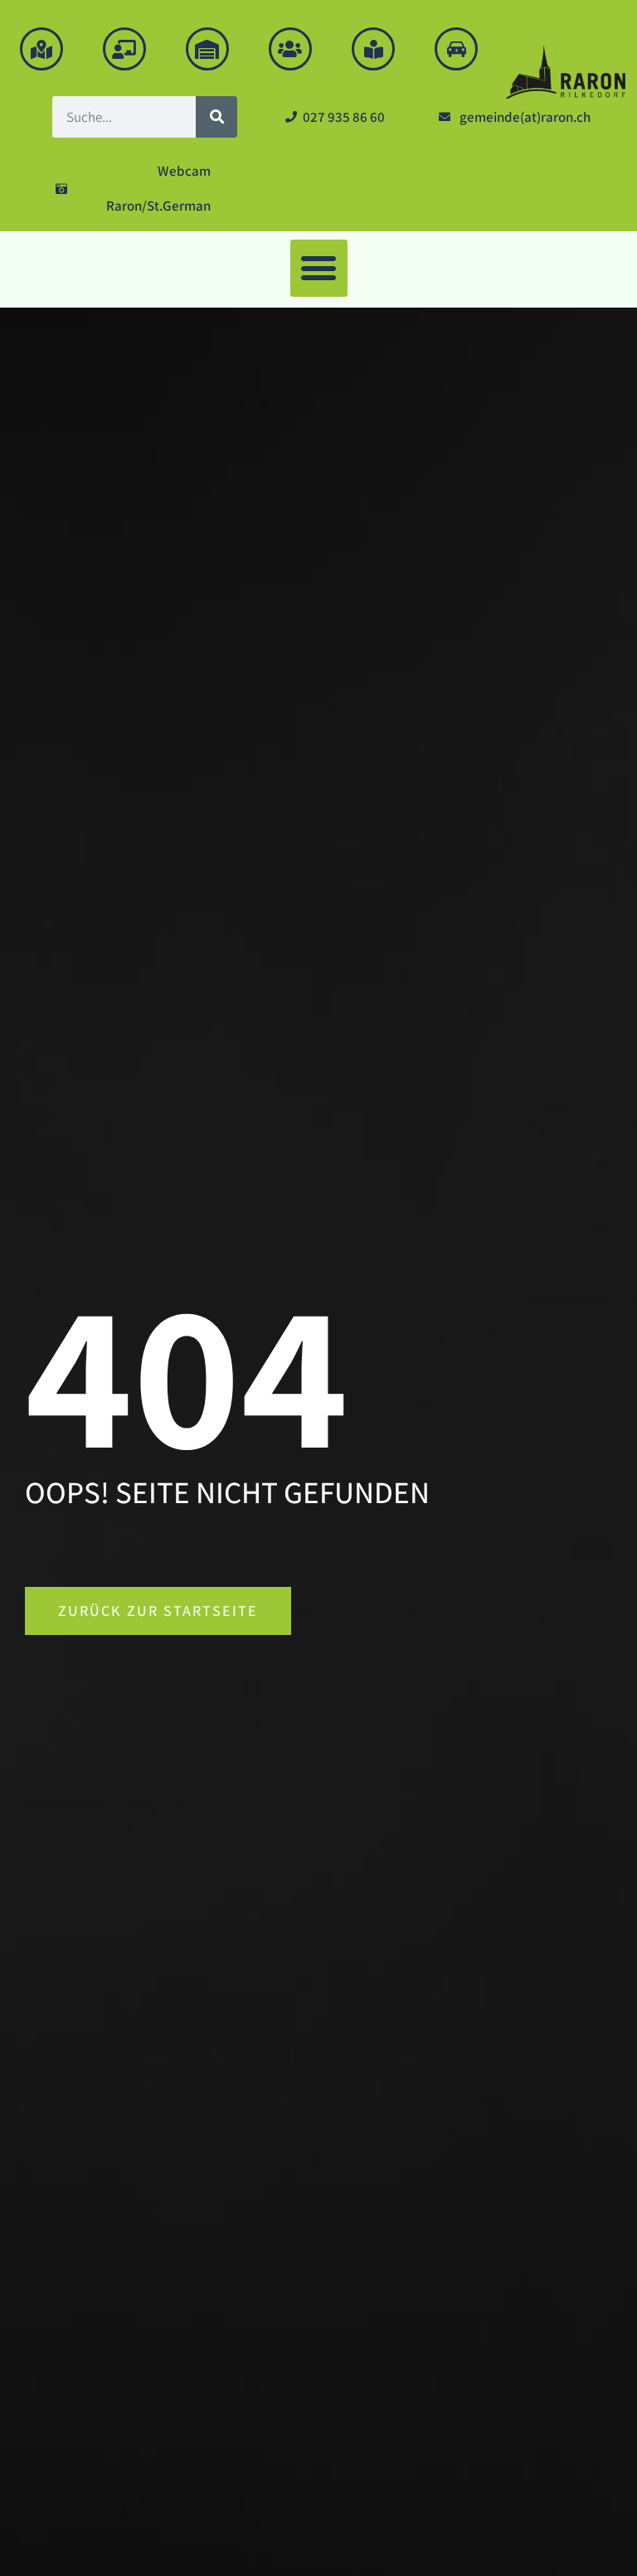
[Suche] (216, 117)
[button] (319, 268)
